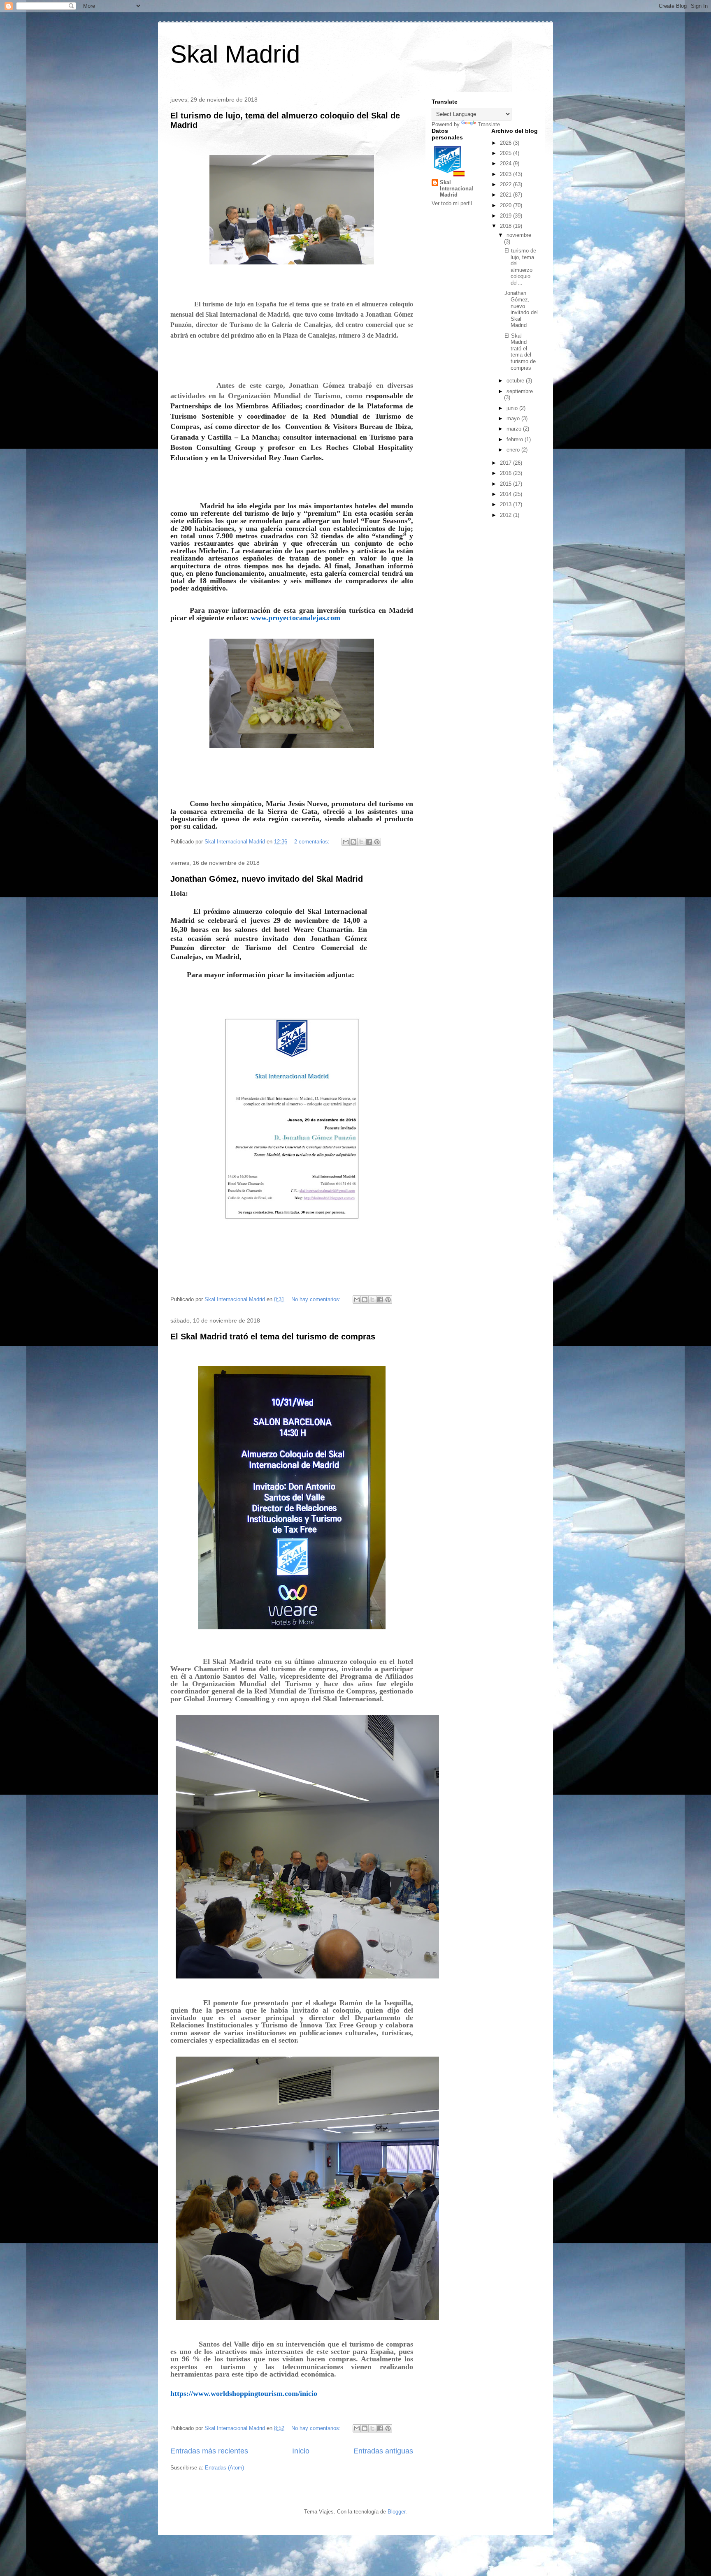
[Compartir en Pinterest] (377, 842)
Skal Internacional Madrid (457, 189)
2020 (507, 205)
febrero (516, 439)
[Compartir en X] (361, 842)
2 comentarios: (313, 842)
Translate (489, 124)
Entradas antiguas (383, 2451)
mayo (514, 418)
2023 (507, 174)
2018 (507, 226)
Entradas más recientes (209, 2451)
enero (514, 450)
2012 (507, 515)
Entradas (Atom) (224, 2468)
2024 (507, 163)
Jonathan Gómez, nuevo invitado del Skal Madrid (267, 879)
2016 (507, 473)
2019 (507, 216)
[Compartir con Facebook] (369, 842)
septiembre (520, 391)
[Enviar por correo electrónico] (346, 842)
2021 (507, 195)
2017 (507, 463)
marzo (515, 429)
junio (513, 408)
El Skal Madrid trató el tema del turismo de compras (273, 1337)
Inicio (301, 2451)
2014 (507, 494)
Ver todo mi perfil (452, 203)
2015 (507, 484)
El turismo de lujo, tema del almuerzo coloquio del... (520, 267)
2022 (507, 184)
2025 (507, 153)
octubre (516, 381)
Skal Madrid (235, 54)
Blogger (396, 2512)
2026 (507, 143)
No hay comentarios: (317, 1299)
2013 (507, 504)
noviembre (519, 235)
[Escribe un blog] (353, 842)
